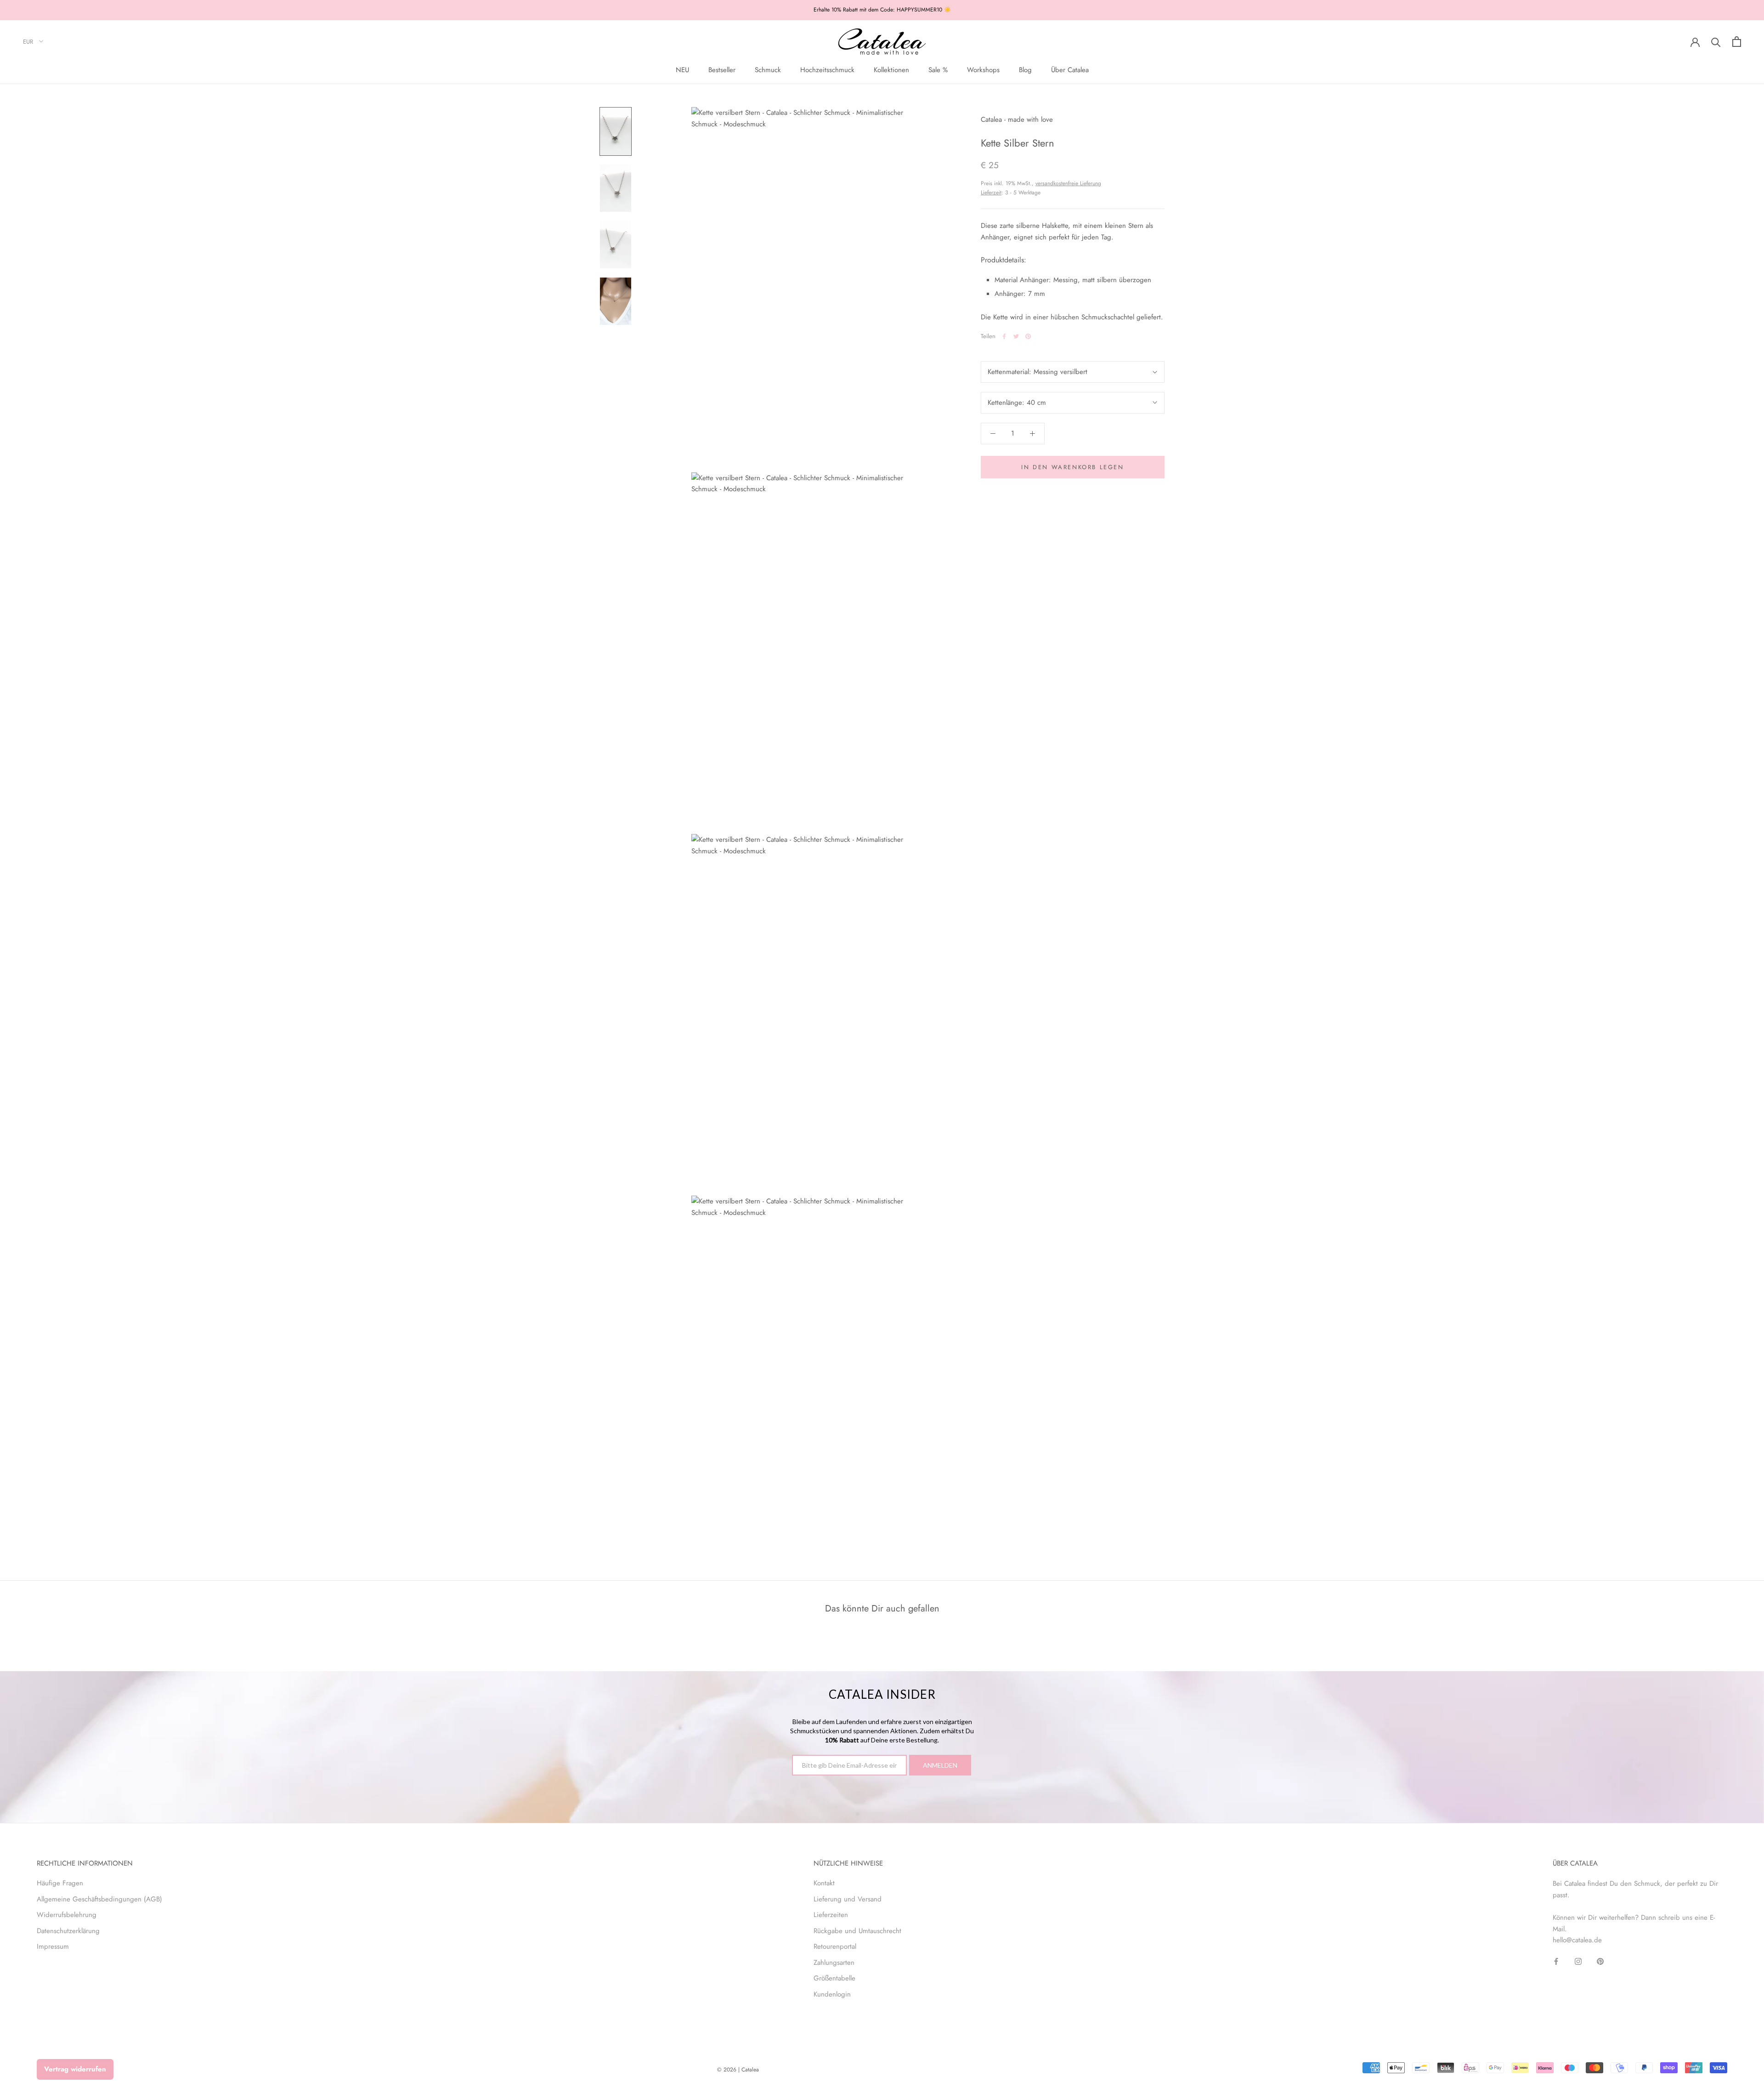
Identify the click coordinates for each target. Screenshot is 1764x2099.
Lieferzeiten (831, 1915)
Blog (1025, 70)
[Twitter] (1016, 336)
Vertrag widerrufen (75, 2069)
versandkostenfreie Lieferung (1068, 183)
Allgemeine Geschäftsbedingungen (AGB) (99, 1899)
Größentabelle (834, 1978)
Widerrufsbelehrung (67, 1915)
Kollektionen (891, 70)
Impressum (53, 1946)
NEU (682, 70)
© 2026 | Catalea (738, 2070)
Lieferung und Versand (848, 1899)
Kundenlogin (832, 1994)
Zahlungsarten (834, 1963)
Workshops (983, 70)
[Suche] (1716, 42)
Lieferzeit (991, 193)
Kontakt (824, 1883)
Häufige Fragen (60, 1883)
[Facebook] (1004, 336)
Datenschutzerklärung (68, 1931)
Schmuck (768, 70)
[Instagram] (1578, 1961)
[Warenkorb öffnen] (1737, 42)
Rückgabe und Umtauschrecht (857, 1931)
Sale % (938, 70)
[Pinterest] (1028, 336)
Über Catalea (1070, 70)
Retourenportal (835, 1946)
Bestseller (722, 70)
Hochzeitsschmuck (827, 70)
